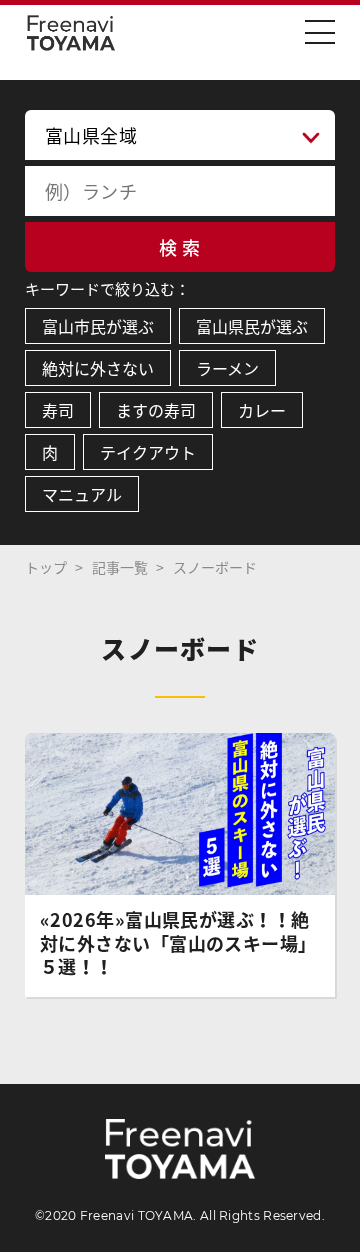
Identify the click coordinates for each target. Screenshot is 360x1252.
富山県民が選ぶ (252, 326)
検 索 (179, 247)
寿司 (58, 410)
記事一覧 (120, 567)
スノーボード (215, 567)
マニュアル (82, 494)
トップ (46, 567)
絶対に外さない (98, 368)
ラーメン (227, 368)
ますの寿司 (156, 410)
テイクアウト (148, 452)
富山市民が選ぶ (98, 326)
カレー (262, 410)
